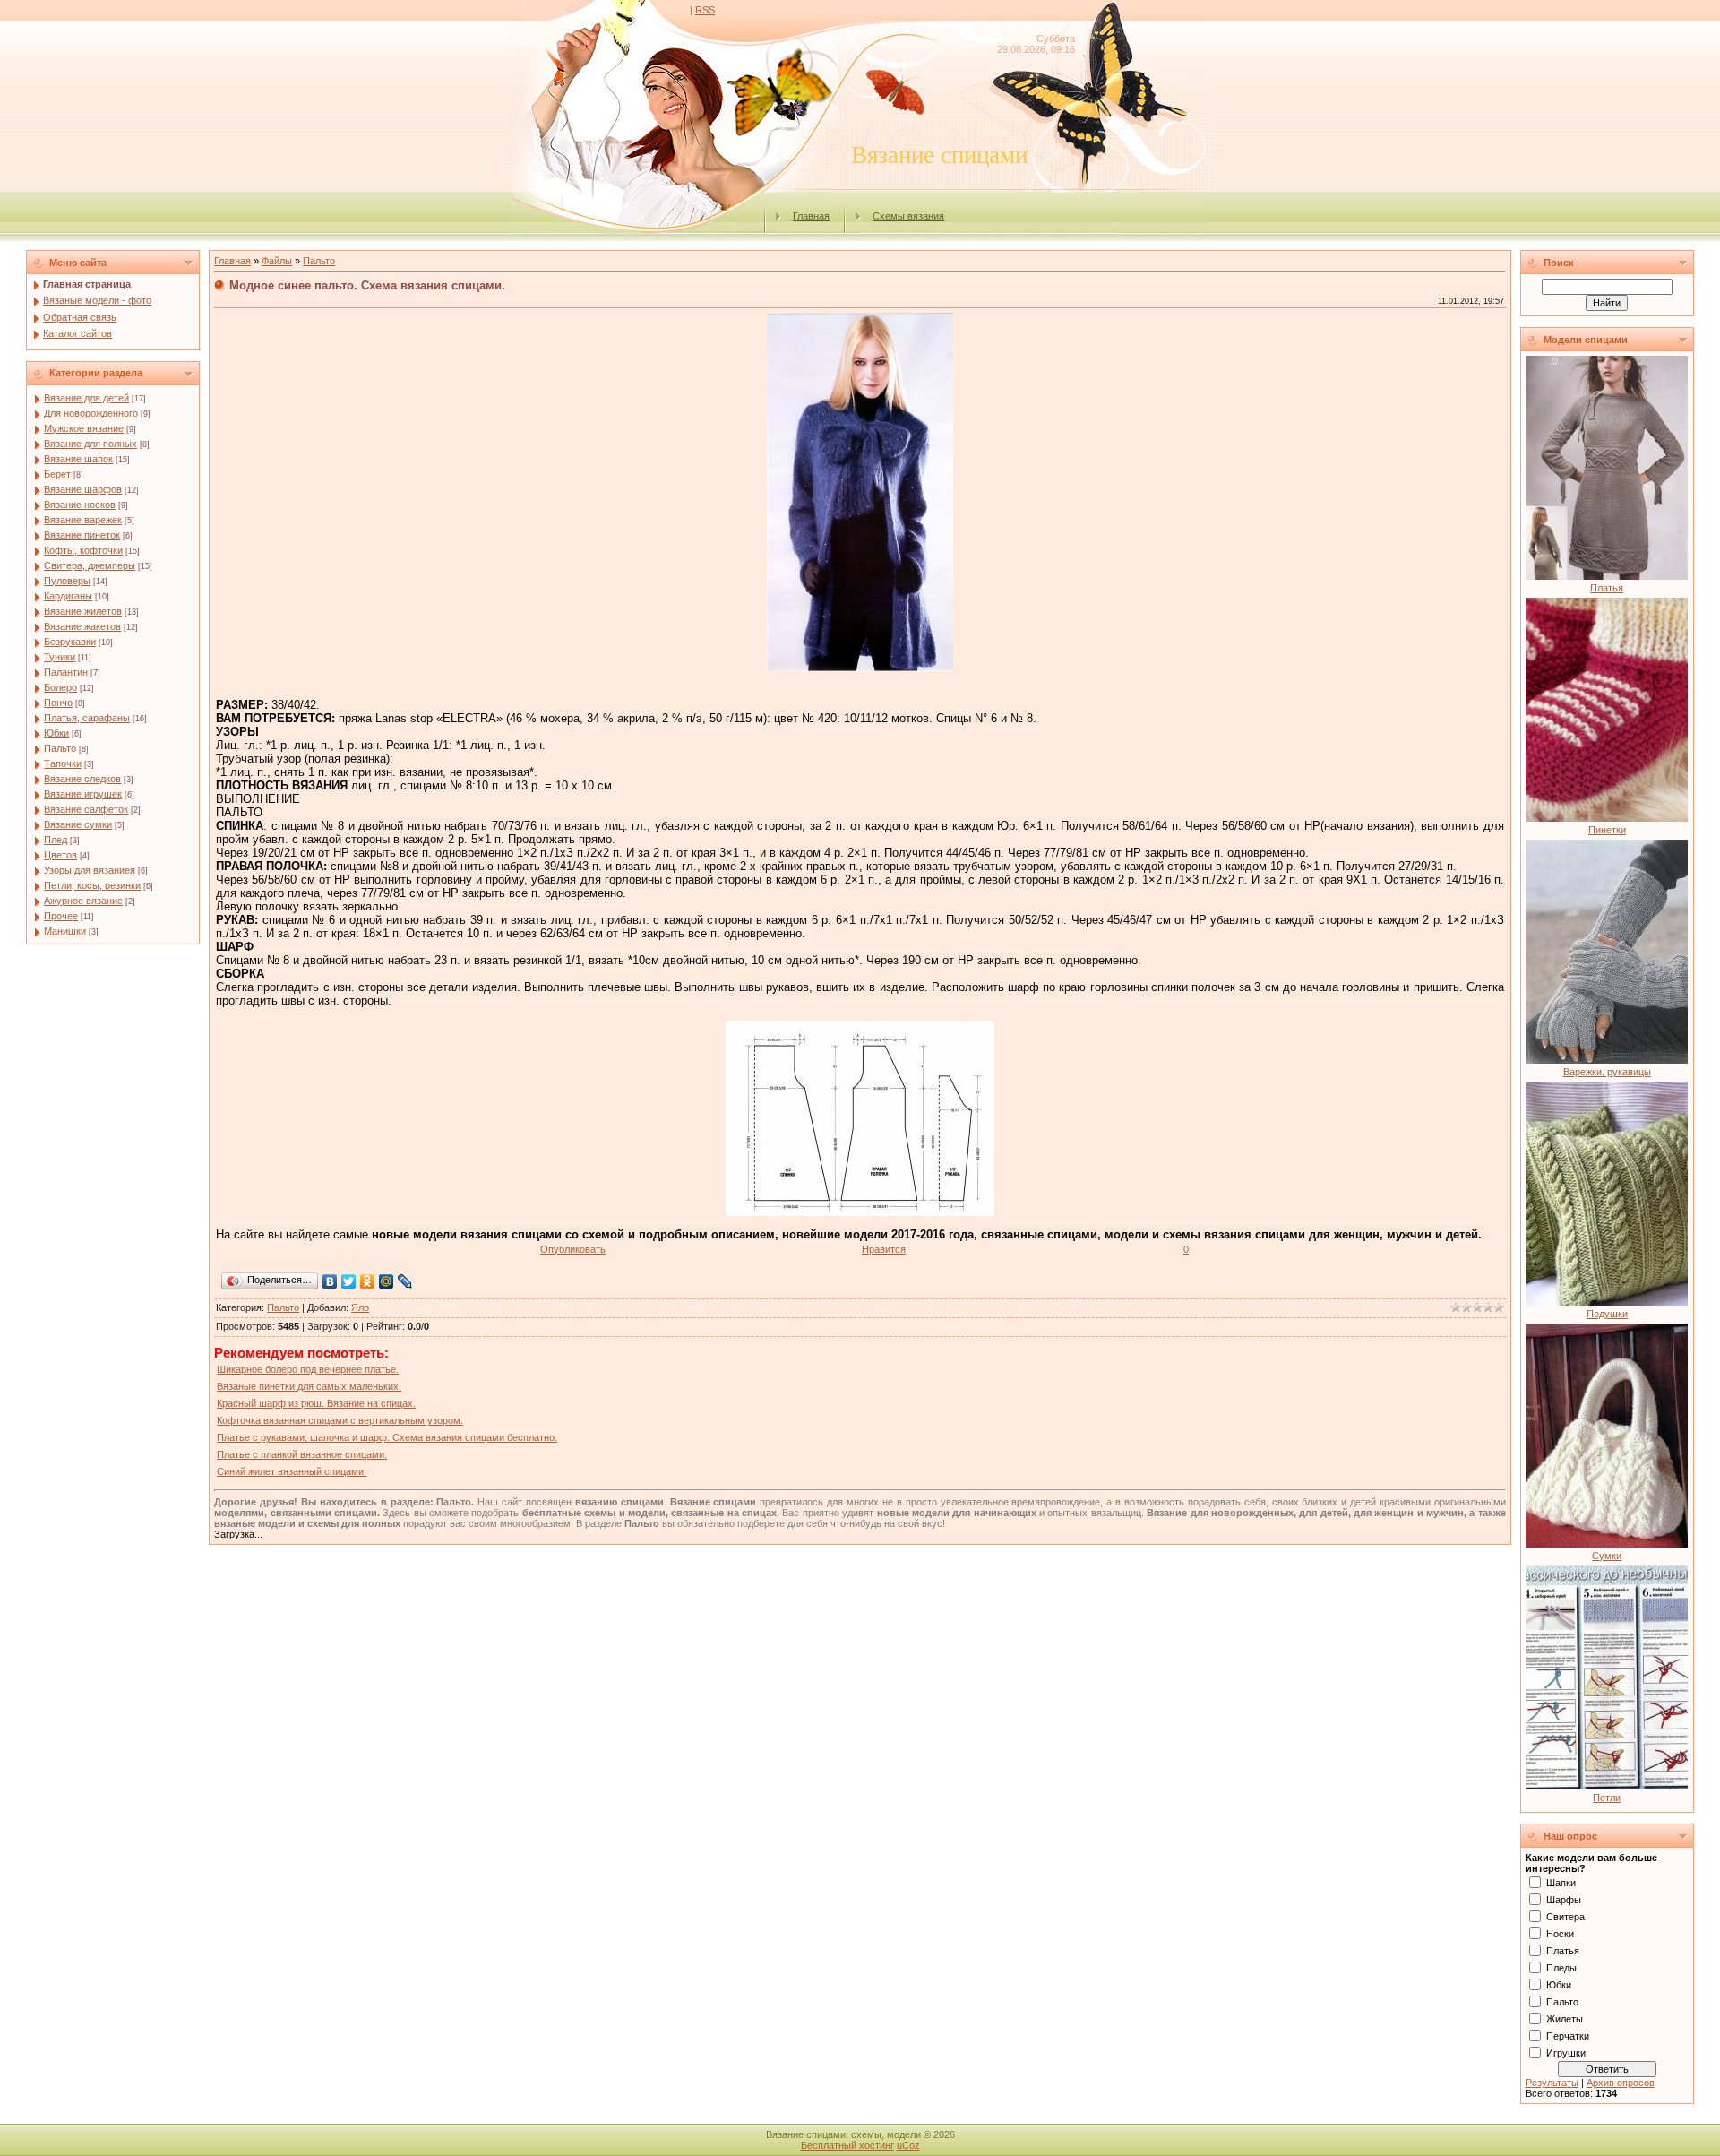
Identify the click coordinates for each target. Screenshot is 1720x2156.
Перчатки (1568, 2036)
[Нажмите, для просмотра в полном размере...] (860, 1212)
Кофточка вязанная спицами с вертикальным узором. (340, 1420)
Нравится (884, 1249)
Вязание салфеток (86, 809)
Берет (57, 474)
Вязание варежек (83, 520)
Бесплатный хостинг (847, 2145)
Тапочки (63, 763)
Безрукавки (70, 642)
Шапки (1561, 1883)
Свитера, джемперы (90, 565)
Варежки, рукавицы (1607, 1072)
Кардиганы (68, 596)
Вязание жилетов (83, 611)
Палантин (66, 672)
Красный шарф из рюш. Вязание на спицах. (316, 1403)
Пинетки (1607, 830)
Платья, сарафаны (87, 718)
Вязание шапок (78, 459)
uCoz (908, 2145)
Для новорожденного (91, 413)
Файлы (277, 261)
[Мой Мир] (387, 1281)
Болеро (60, 687)
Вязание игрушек (83, 794)
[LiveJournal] (405, 1281)
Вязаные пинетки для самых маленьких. (309, 1386)
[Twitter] (349, 1281)
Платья (1607, 588)
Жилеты (1565, 2019)
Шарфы (1564, 1900)
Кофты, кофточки (83, 550)
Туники (60, 657)
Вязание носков (80, 505)
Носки (1560, 1934)
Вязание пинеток (82, 535)
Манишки (65, 931)
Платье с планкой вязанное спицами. (302, 1454)
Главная (811, 216)
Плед (56, 840)
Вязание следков (82, 779)
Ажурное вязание (83, 901)
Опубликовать (573, 1249)
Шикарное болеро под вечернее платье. (308, 1369)
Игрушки (1566, 2053)
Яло (360, 1307)
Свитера (1565, 1917)
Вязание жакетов (82, 626)
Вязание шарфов (83, 489)
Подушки (1607, 1314)
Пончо (58, 703)
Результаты (1552, 2083)
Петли (1607, 1798)
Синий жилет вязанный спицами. (292, 1471)
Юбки (56, 733)
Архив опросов (1621, 2083)
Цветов (60, 855)
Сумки (1607, 1556)
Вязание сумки (78, 824)
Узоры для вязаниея (90, 870)
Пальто (60, 748)
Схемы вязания (908, 216)
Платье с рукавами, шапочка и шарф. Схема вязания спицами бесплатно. (387, 1437)
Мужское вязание (84, 428)
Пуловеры (67, 581)
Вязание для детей (86, 398)
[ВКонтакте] (330, 1281)
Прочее (61, 916)
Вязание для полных (90, 444)
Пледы (1561, 1968)
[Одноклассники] (368, 1281)
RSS (705, 10)
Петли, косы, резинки (92, 885)
